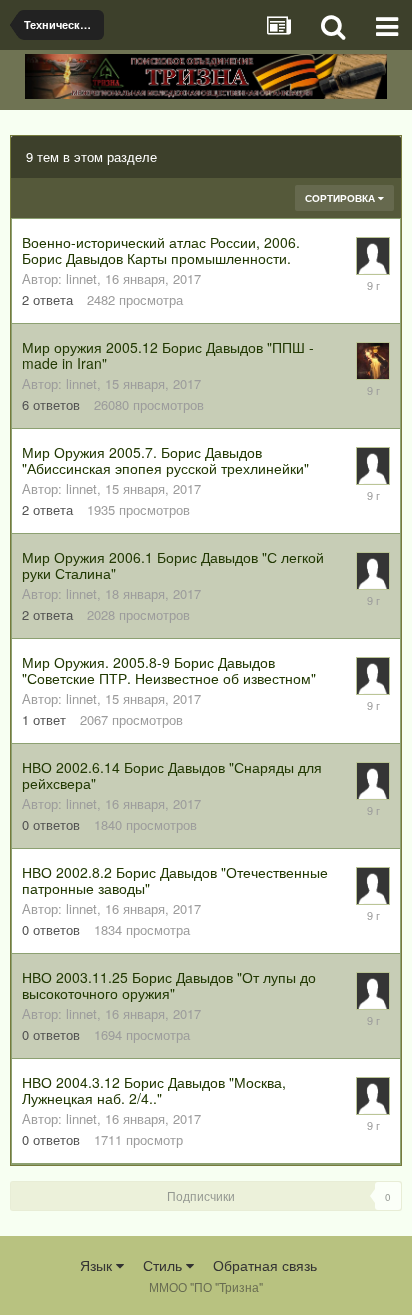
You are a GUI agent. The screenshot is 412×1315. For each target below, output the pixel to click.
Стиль (164, 1265)
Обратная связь (265, 1265)
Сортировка (341, 198)
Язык (98, 1265)
